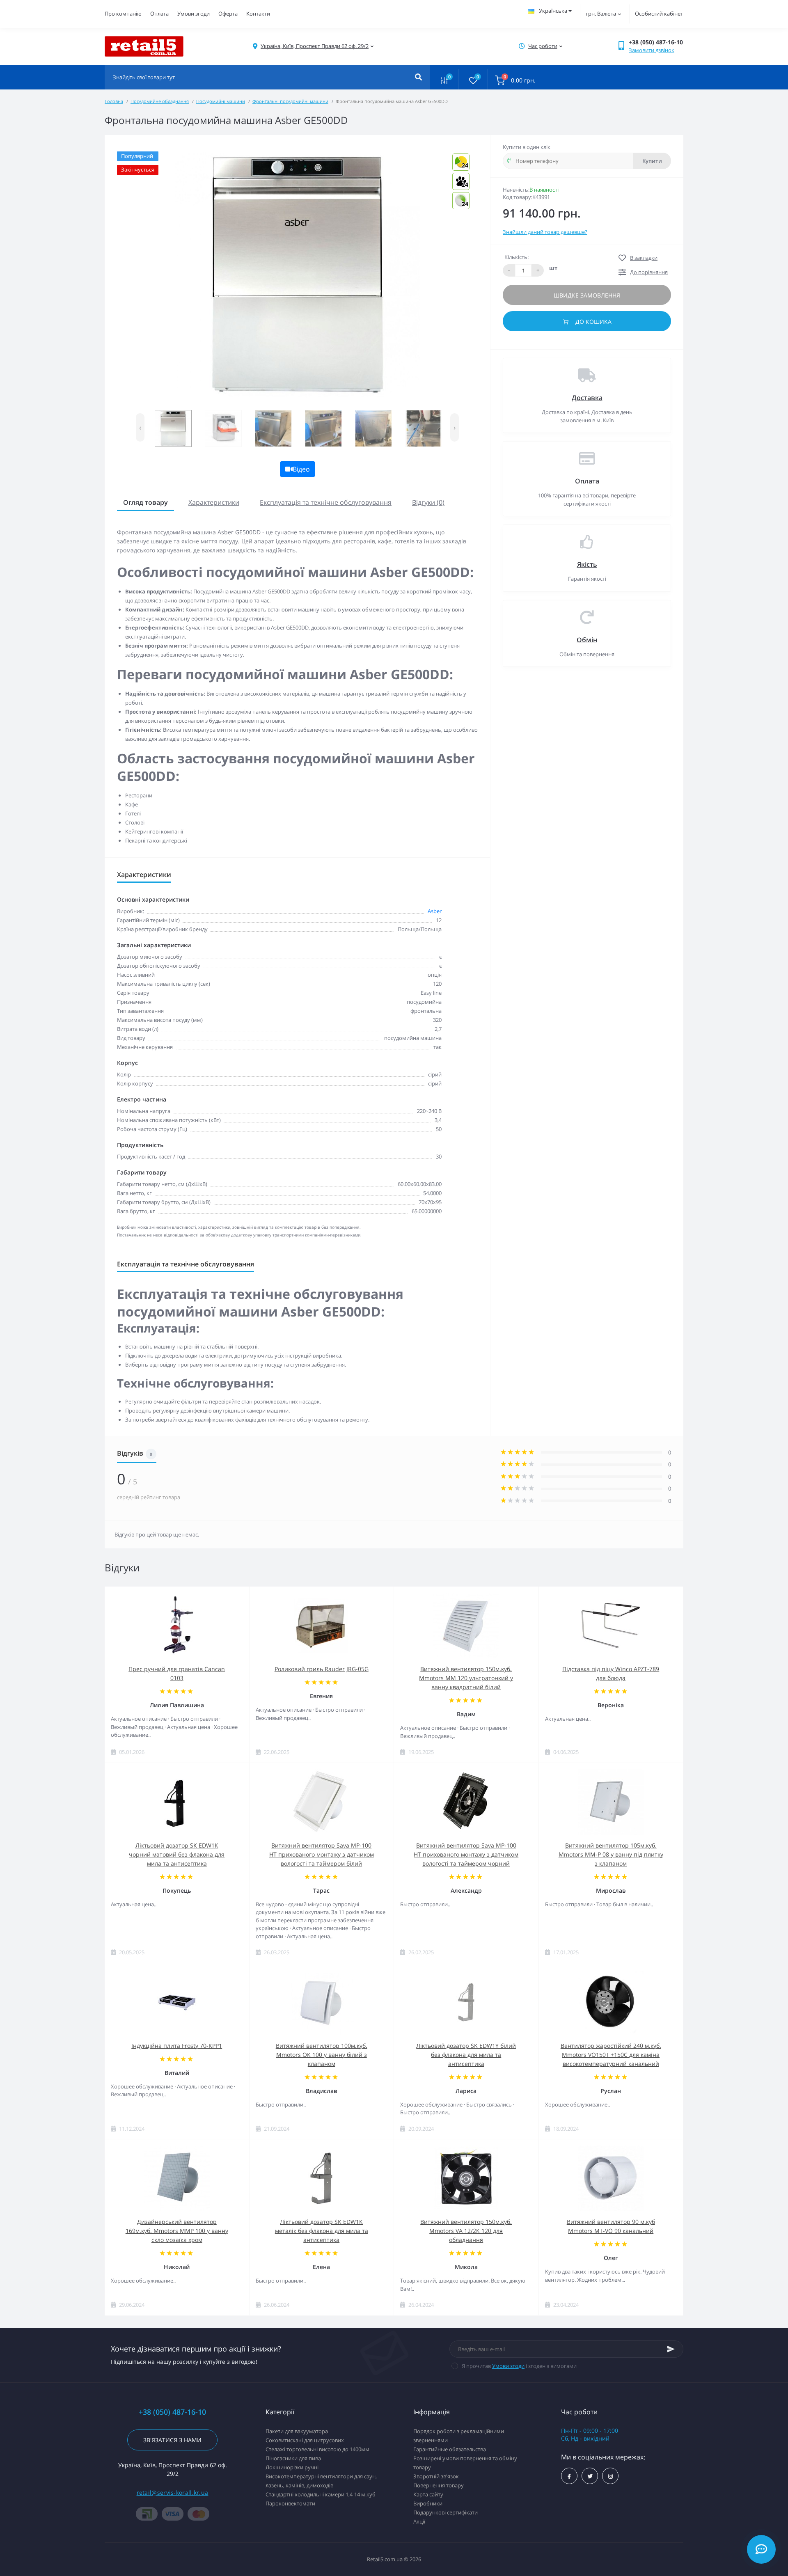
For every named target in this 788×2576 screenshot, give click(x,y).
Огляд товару (145, 502)
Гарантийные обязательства (450, 2449)
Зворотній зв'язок (436, 2476)
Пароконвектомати (290, 2503)
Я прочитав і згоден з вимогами (519, 2366)
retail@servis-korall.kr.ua (173, 2492)
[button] (315, 46)
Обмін (587, 640)
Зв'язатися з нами (172, 2440)
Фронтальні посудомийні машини (290, 101)
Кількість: (517, 257)
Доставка (587, 398)
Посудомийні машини (221, 101)
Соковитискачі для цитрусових (305, 2440)
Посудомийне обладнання (160, 101)
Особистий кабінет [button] (659, 14)
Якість (587, 564)
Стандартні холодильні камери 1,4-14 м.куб (321, 2494)
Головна (114, 101)
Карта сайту (428, 2494)
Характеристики (214, 502)
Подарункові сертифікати (446, 2512)
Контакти (258, 14)
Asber (435, 911)
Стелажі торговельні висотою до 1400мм (317, 2449)
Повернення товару (439, 2485)
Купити (652, 161)
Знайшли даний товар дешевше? (545, 232)
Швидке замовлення (587, 295)
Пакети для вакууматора (297, 2431)
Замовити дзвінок (652, 50)
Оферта (228, 14)
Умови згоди (194, 14)
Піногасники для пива (293, 2458)
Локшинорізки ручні (292, 2467)
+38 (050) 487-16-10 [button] (172, 2412)
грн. (601, 14)
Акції (419, 2521)
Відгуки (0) (428, 502)
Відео (301, 469)
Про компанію (123, 14)
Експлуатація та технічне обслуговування (326, 502)
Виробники (428, 2503)
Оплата (159, 14)
